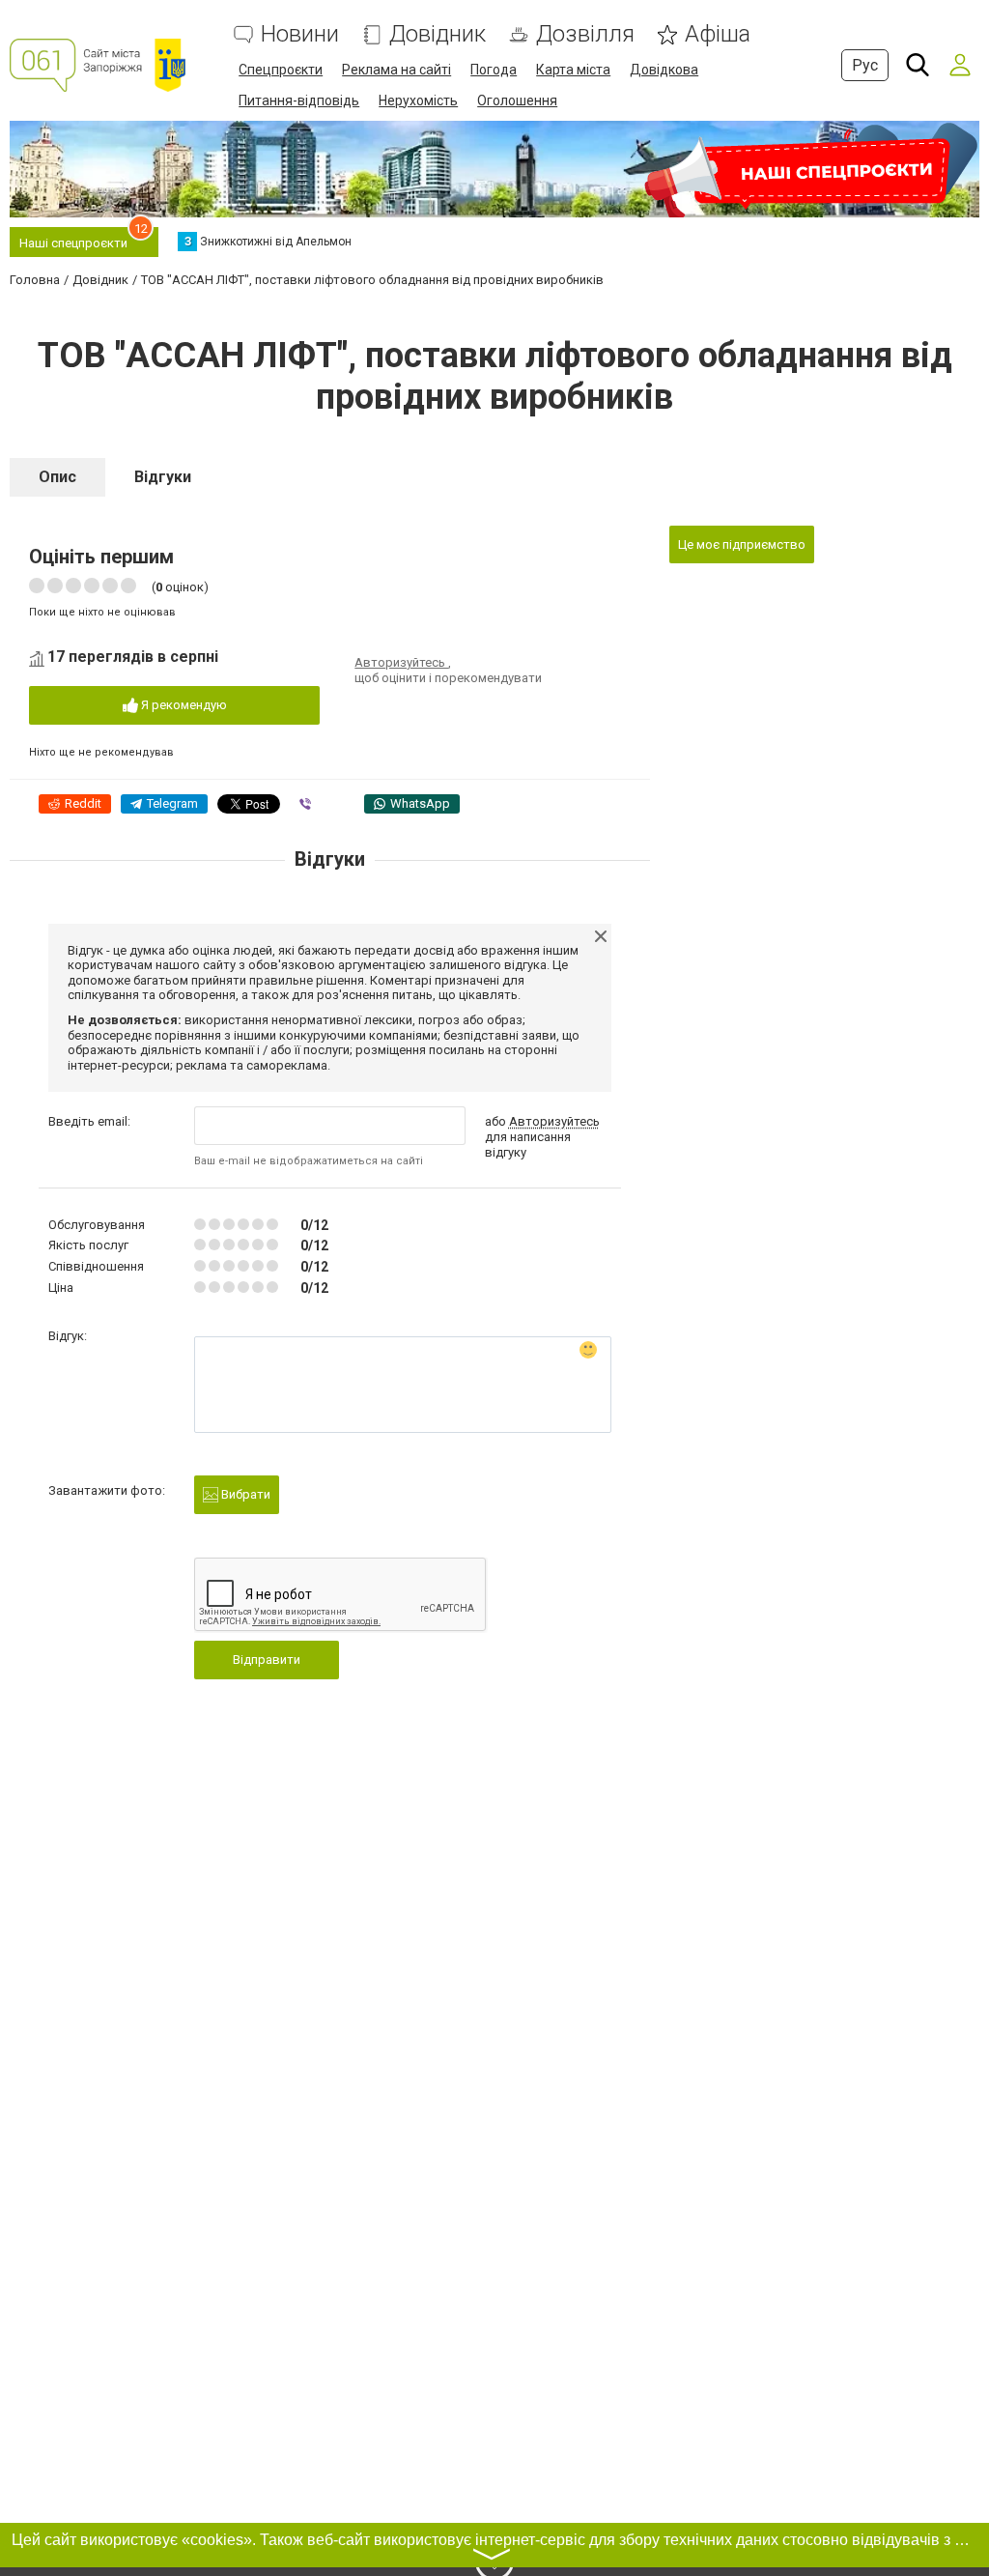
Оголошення (517, 100)
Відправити (267, 1660)
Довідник (438, 34)
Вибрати (244, 1494)
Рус (865, 65)
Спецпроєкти (281, 70)
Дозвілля (585, 34)
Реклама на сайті (396, 70)
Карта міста (573, 70)
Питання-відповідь (299, 100)
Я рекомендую (183, 705)
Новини (300, 34)
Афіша (718, 34)
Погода (494, 70)
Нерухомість (418, 100)
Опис (57, 477)
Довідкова (664, 70)
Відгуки (163, 477)
